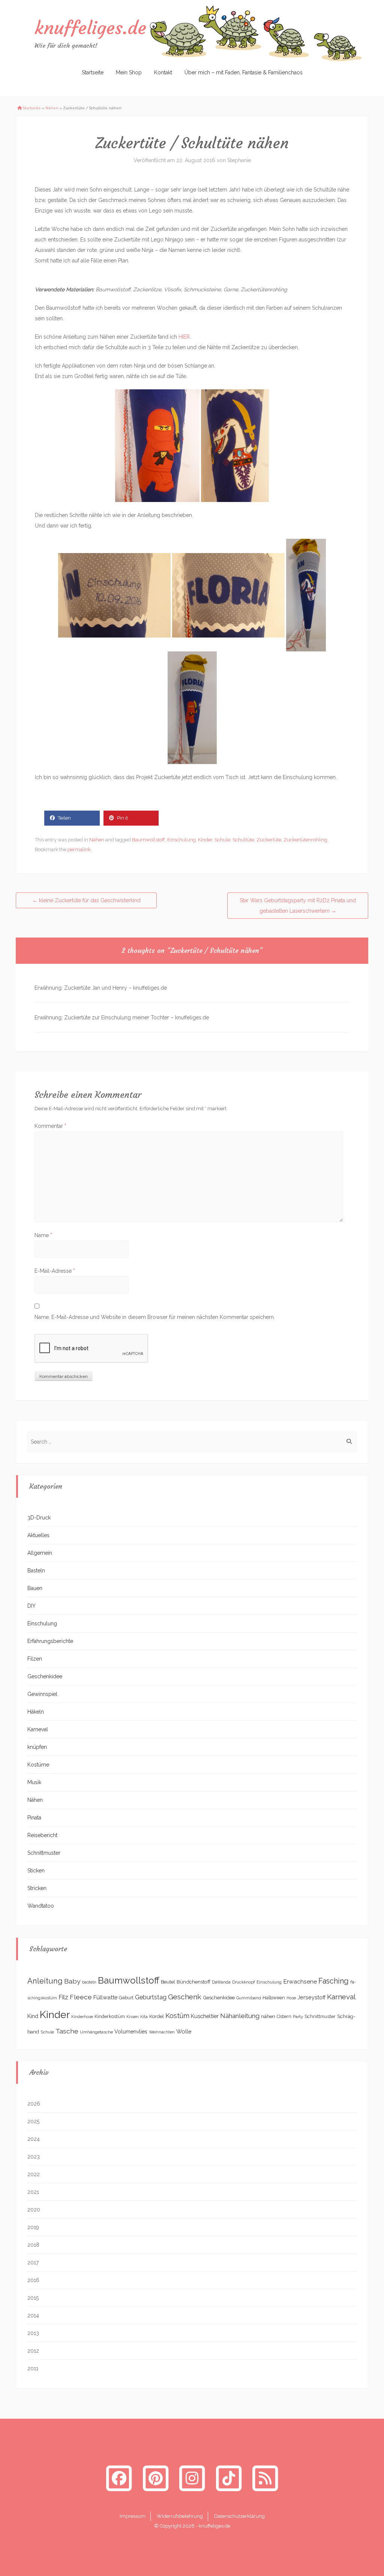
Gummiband (249, 1998)
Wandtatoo (41, 1906)
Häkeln (36, 1712)
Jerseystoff (311, 1997)
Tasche (67, 2031)
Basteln (36, 1571)
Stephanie (239, 160)
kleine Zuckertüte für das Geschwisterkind (86, 900)
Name (43, 1235)
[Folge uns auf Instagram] (192, 2478)
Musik (34, 1782)
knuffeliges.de (90, 28)
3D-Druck (39, 1518)
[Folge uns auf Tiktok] (229, 2478)
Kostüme (38, 1765)
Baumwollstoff (148, 840)
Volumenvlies (131, 2032)
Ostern (284, 2016)
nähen (268, 2016)
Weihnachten (162, 2032)
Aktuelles (38, 1535)
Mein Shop (129, 72)
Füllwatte (105, 1997)
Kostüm (177, 2016)
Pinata (34, 1818)
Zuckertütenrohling (305, 840)
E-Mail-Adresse (55, 1271)
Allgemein (40, 1553)
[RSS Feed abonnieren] (265, 2478)
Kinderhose (82, 2017)
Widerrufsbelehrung (180, 2516)
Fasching (334, 1981)
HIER (184, 337)
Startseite (93, 72)
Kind (33, 2016)
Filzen (35, 1659)
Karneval (38, 1729)
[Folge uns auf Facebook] (119, 2478)
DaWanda (221, 1982)
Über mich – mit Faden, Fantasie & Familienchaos (244, 72)
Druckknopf (244, 1982)
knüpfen (37, 1747)
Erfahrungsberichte (50, 1641)
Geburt (126, 1998)
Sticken (36, 1871)
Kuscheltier (205, 2016)
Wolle (184, 2031)
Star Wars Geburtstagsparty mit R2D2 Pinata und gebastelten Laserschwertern (298, 906)
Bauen (35, 1588)
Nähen (52, 108)
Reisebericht (42, 1835)
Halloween (274, 1998)
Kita (144, 2017)
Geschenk (185, 1997)
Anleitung (45, 1981)
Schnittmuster (44, 1853)
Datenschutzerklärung (239, 2516)
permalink (79, 849)
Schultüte (243, 840)
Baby (72, 1981)
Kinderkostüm (110, 2016)
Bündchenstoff (193, 1982)
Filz (63, 1997)
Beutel (168, 1982)
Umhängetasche (96, 2032)
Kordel (157, 2016)
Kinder (205, 840)
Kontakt (163, 72)
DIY (31, 1606)
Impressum (133, 2516)
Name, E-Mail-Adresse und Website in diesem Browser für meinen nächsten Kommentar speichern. (155, 1317)
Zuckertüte (269, 840)
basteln (89, 1982)
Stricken (37, 1888)
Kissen (133, 2017)
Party (298, 2017)
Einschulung (181, 840)
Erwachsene (300, 1981)
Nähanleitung (240, 2016)
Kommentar (50, 1126)
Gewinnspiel (42, 1694)
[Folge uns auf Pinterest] (156, 2478)
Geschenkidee (45, 1676)
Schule (222, 840)
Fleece (81, 1997)
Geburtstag (151, 1997)
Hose (291, 1998)
